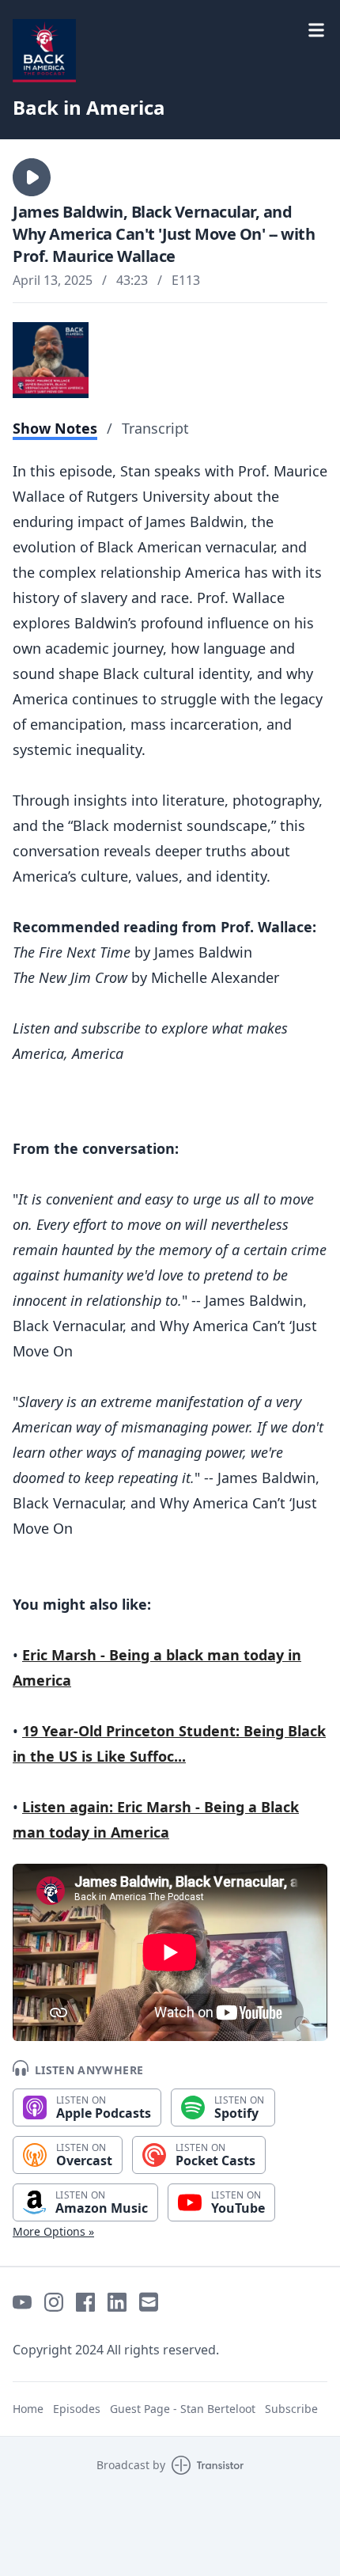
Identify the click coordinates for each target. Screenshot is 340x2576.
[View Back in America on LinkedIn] (117, 2302)
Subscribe (291, 2409)
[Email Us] (149, 2302)
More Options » (53, 2231)
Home (28, 2409)
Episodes (77, 2409)
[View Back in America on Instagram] (54, 2302)
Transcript (155, 428)
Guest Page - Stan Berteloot (183, 2409)
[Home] (44, 51)
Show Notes (55, 428)
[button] (32, 177)
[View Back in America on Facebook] (85, 2302)
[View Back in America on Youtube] (22, 2302)
